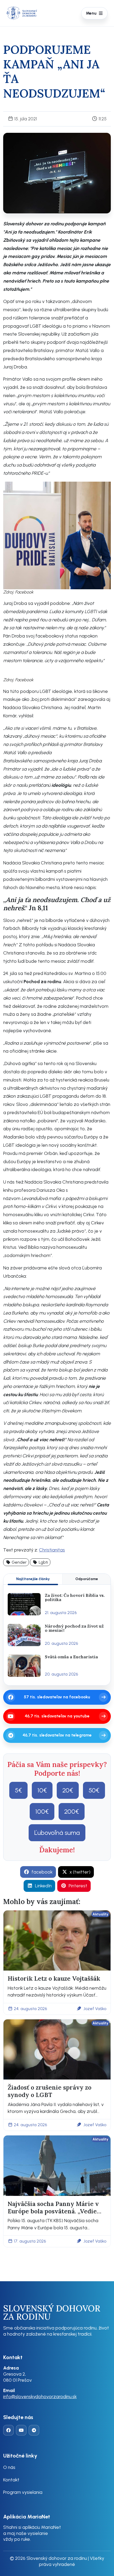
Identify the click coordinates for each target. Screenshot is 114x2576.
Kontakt (11, 2480)
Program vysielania (23, 2492)
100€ (42, 1811)
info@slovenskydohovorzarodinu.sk (40, 2396)
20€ (68, 1790)
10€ (42, 1790)
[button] (16, 1562)
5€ (18, 1790)
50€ (94, 1790)
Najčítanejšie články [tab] (33, 1579)
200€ (72, 1811)
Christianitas (52, 1550)
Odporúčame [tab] (87, 1579)
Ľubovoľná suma (57, 1833)
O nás (9, 2467)
